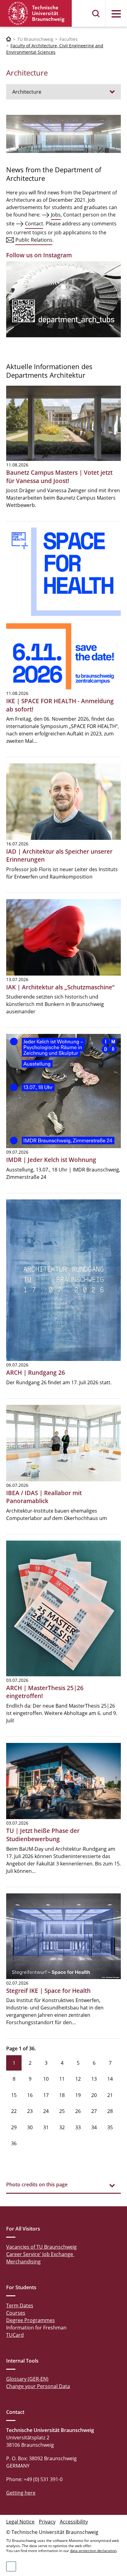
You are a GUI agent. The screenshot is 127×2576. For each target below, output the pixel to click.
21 (110, 2095)
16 (30, 2095)
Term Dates (20, 2305)
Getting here (21, 2493)
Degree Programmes (31, 2320)
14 (110, 2079)
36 (14, 2143)
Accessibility (74, 2522)
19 (78, 2095)
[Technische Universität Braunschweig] (36, 13)
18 (62, 2095)
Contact (34, 224)
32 (62, 2127)
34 (94, 2127)
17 (46, 2095)
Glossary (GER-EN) (27, 2379)
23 (30, 2111)
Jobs (56, 215)
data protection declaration (93, 2551)
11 (62, 2079)
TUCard (15, 2335)
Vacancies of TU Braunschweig (41, 2247)
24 (46, 2111)
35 (110, 2127)
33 (78, 2127)
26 (78, 2111)
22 (14, 2111)
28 (110, 2111)
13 (94, 2079)
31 (46, 2127)
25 (62, 2111)
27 (94, 2111)
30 (30, 2127)
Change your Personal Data (38, 2386)
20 (94, 2095)
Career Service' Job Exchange (40, 2254)
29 (14, 2127)
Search (96, 14)
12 (78, 2079)
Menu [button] (116, 14)
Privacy (47, 2522)
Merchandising (23, 2262)
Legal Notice (20, 2522)
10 (46, 2079)
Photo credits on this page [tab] (37, 2184)
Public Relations (34, 240)
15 (14, 2095)
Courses (16, 2313)
